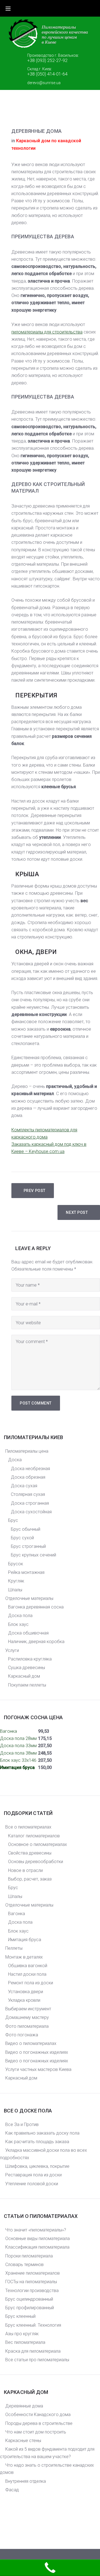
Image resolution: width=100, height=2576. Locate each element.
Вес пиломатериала (25, 2342)
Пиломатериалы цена (27, 1451)
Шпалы (15, 1590)
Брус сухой (22, 1538)
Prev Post (35, 1191)
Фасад (12, 2490)
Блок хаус (18, 1624)
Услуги (12, 1650)
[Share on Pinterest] (60, 114)
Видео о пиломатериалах (31, 2043)
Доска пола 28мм (18, 1738)
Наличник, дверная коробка (36, 1642)
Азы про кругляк (22, 2334)
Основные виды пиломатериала (37, 2239)
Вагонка (8, 1731)
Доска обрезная (28, 1477)
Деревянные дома (24, 2406)
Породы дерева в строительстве (39, 2423)
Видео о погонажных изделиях (37, 2052)
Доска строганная (30, 1503)
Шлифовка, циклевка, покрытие (37, 2166)
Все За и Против (22, 2124)
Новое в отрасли (25, 1870)
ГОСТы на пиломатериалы (31, 2282)
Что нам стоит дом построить (36, 2432)
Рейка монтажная (26, 1572)
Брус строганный (28, 1546)
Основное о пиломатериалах (37, 1844)
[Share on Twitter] (25, 114)
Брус (13, 1520)
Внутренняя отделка (26, 2481)
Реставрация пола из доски (33, 2175)
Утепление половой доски (32, 2184)
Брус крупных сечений (33, 1555)
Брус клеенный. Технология (33, 2325)
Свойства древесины (30, 1853)
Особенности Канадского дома (38, 2415)
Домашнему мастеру (27, 2017)
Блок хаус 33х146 (18, 1760)
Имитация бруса (17, 1767)
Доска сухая (24, 1486)
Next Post (77, 1212)
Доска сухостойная (31, 1512)
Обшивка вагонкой (28, 1966)
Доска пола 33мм (18, 1746)
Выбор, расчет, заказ (30, 1879)
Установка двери (26, 1992)
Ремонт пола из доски (31, 1983)
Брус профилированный (30, 2308)
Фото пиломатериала (27, 2026)
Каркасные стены (23, 2441)
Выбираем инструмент (28, 2009)
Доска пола (20, 1616)
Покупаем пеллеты (27, 1685)
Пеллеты (14, 1948)
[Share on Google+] (36, 114)
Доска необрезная (30, 1469)
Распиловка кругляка (30, 1659)
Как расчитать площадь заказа (37, 2142)
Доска (15, 1460)
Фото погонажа (22, 2035)
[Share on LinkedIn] (48, 114)
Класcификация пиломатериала (37, 2247)
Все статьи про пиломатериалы (37, 2360)
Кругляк (16, 1581)
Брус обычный (26, 1529)
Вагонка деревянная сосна (36, 1607)
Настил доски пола (27, 1974)
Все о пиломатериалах (28, 1827)
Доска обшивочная (28, 1633)
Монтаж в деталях (24, 1957)
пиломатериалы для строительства (47, 332)
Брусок (16, 1564)
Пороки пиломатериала (29, 2256)
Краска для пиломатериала (33, 2351)
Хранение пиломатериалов (32, 2273)
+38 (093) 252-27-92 (47, 61)
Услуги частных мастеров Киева (38, 2069)
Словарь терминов (24, 2265)
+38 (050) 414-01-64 (47, 74)
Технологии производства (32, 2291)
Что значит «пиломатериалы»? (36, 2230)
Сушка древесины (27, 1668)
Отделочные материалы (29, 1598)
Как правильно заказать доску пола (42, 2133)
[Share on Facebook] (13, 114)
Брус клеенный (20, 2316)
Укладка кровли (24, 2000)
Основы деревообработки (36, 1862)
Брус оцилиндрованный (29, 2299)
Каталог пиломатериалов (34, 1836)
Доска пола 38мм (18, 1753)
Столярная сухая (28, 1494)
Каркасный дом (24, 1676)
